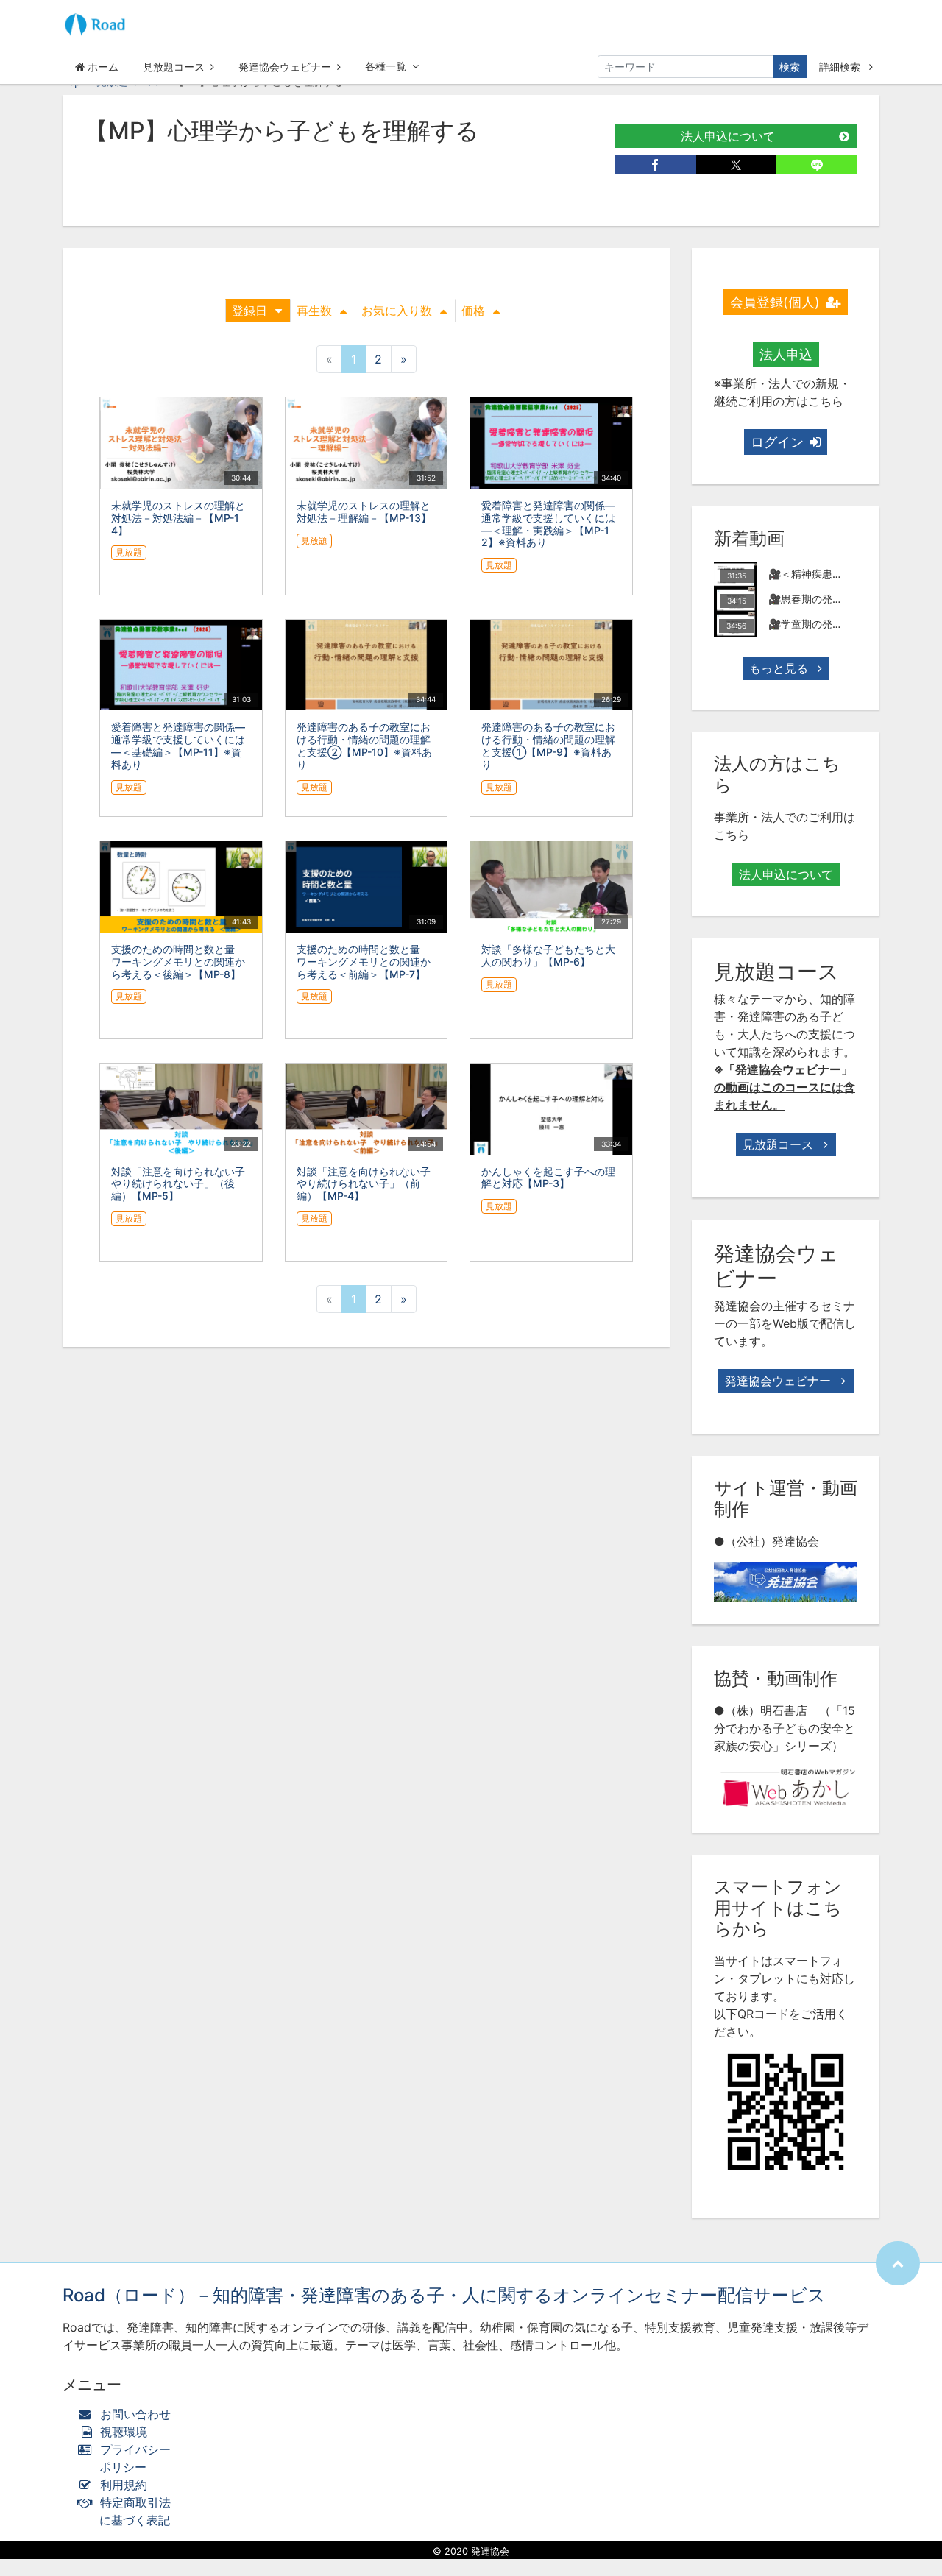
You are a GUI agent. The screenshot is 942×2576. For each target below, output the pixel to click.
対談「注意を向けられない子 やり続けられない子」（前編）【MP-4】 (369, 1184)
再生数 (314, 311)
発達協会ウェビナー (285, 67)
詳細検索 (841, 67)
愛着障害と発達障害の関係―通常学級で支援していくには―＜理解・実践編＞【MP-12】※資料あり (548, 524)
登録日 (249, 311)
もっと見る (780, 668)
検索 (790, 67)
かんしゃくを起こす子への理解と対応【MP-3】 (548, 1178)
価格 (473, 311)
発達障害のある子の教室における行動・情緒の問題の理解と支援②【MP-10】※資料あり (364, 745)
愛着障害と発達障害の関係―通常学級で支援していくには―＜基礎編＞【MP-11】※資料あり (178, 745)
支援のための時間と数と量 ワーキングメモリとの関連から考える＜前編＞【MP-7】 (364, 962)
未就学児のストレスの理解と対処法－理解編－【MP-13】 (364, 512)
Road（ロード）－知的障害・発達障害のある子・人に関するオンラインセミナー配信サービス (444, 2295)
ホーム (102, 67)
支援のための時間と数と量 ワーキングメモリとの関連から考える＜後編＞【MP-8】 (178, 962)
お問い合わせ (135, 2414)
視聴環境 (122, 2432)
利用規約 (124, 2485)
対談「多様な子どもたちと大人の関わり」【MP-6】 (548, 955)
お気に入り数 (397, 311)
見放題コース (174, 67)
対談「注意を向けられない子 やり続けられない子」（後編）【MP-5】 (183, 1184)
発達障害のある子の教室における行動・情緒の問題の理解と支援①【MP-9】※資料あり (548, 745)
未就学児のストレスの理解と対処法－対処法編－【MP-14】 (178, 518)
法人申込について (728, 136)
